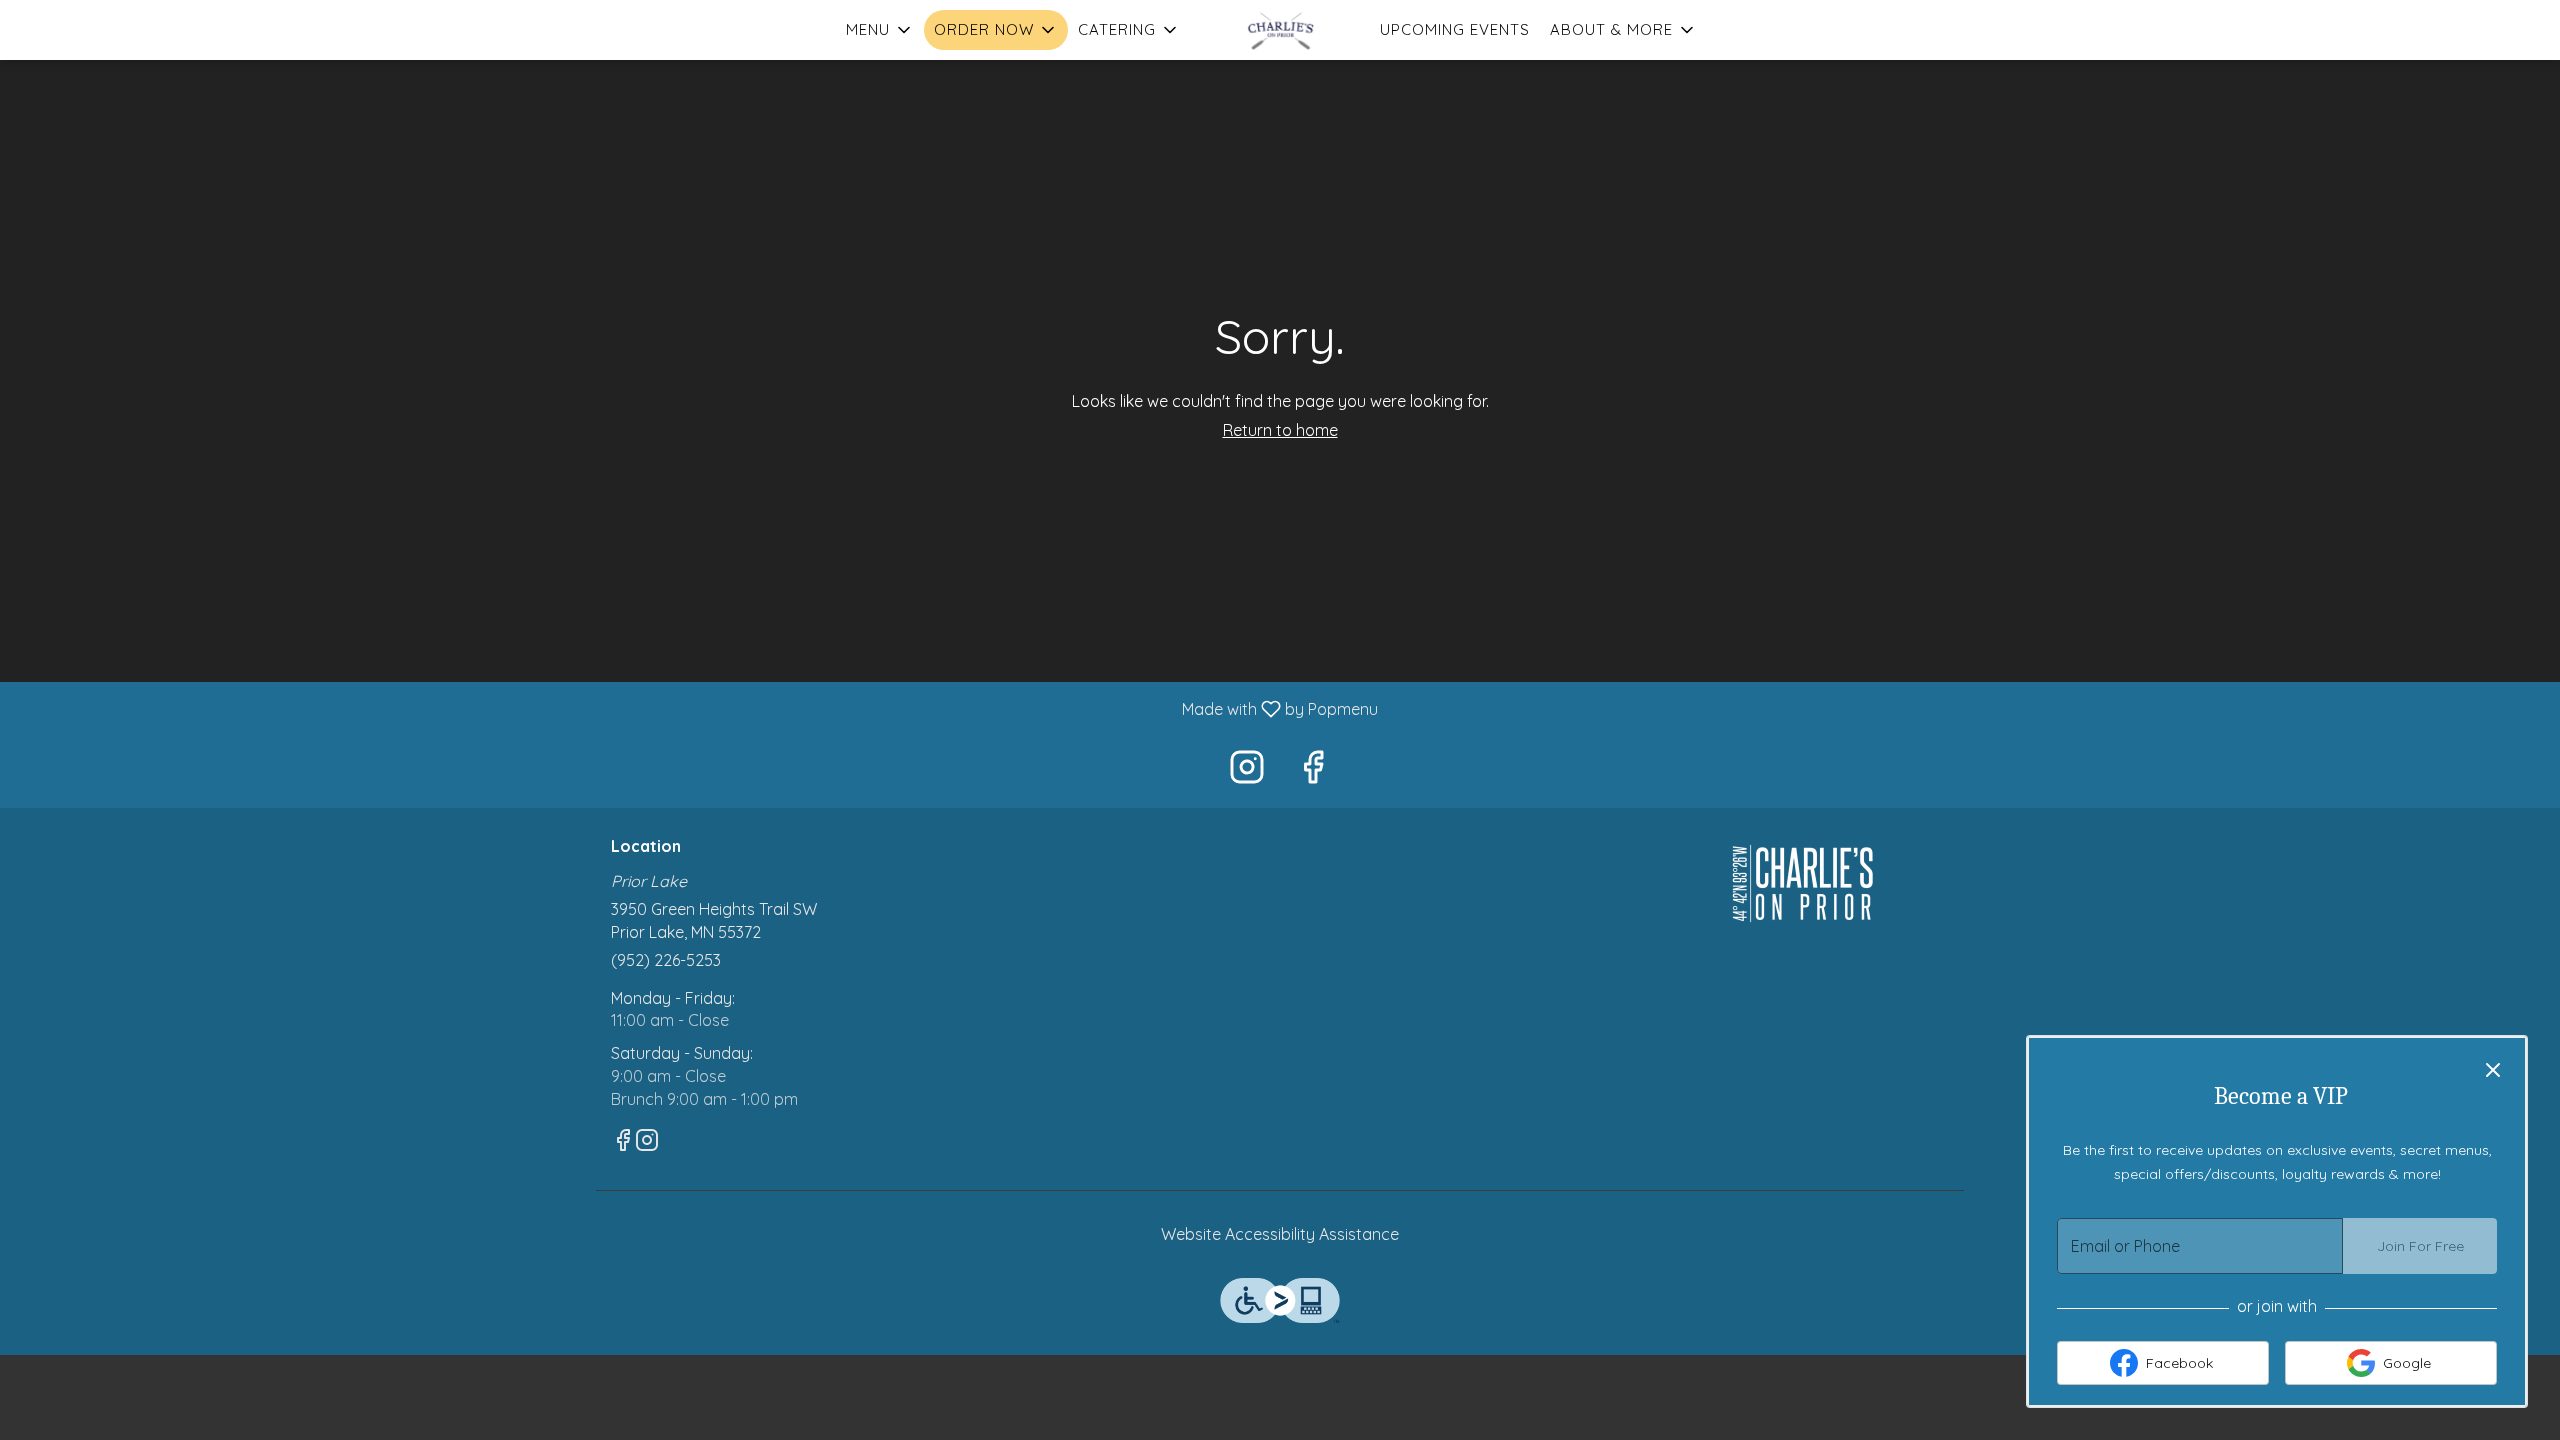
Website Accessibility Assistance (1280, 1234)
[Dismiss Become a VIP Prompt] (2493, 1070)
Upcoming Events (1455, 29)
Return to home (1280, 430)
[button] (880, 30)
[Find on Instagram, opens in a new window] (1247, 771)
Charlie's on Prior (1805, 883)
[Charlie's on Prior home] (1280, 30)
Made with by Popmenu (696, 708)
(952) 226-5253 (666, 960)
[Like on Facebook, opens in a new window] (1313, 771)
